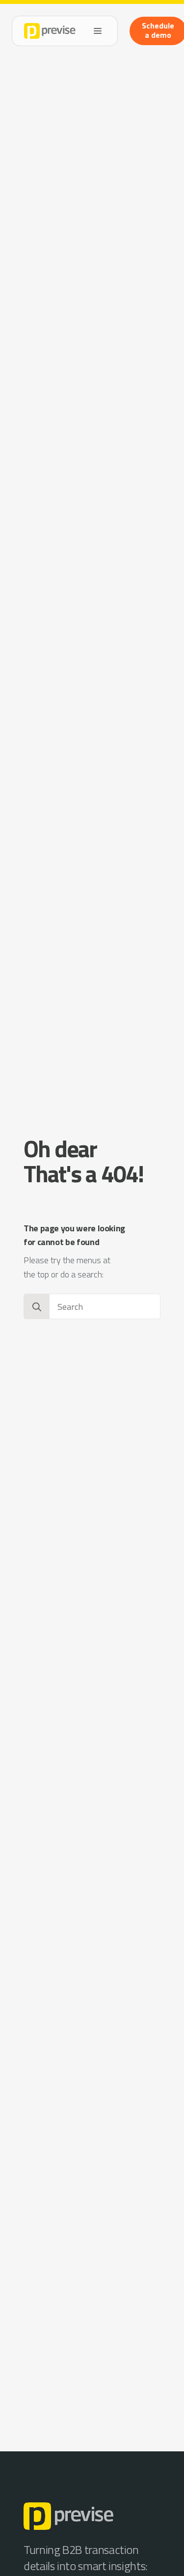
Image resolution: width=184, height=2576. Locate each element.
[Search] (37, 1307)
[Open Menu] (98, 31)
